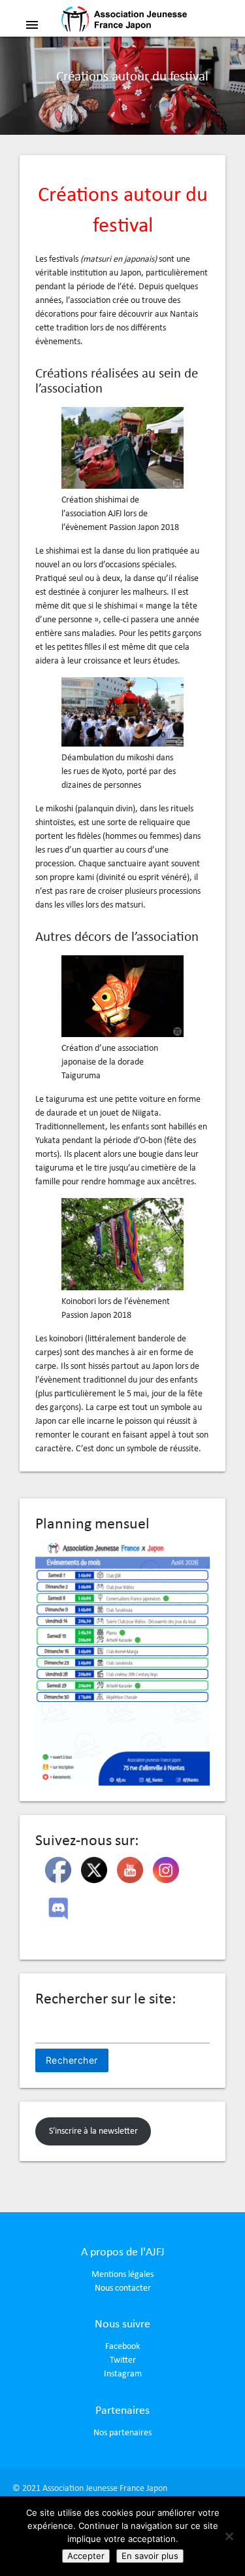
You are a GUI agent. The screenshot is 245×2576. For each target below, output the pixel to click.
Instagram (123, 2374)
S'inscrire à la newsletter (93, 2131)
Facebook (122, 2347)
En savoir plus (150, 2556)
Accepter (86, 2556)
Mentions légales (122, 2275)
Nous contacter (123, 2288)
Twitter (123, 2360)
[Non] (229, 2536)
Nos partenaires (122, 2433)
